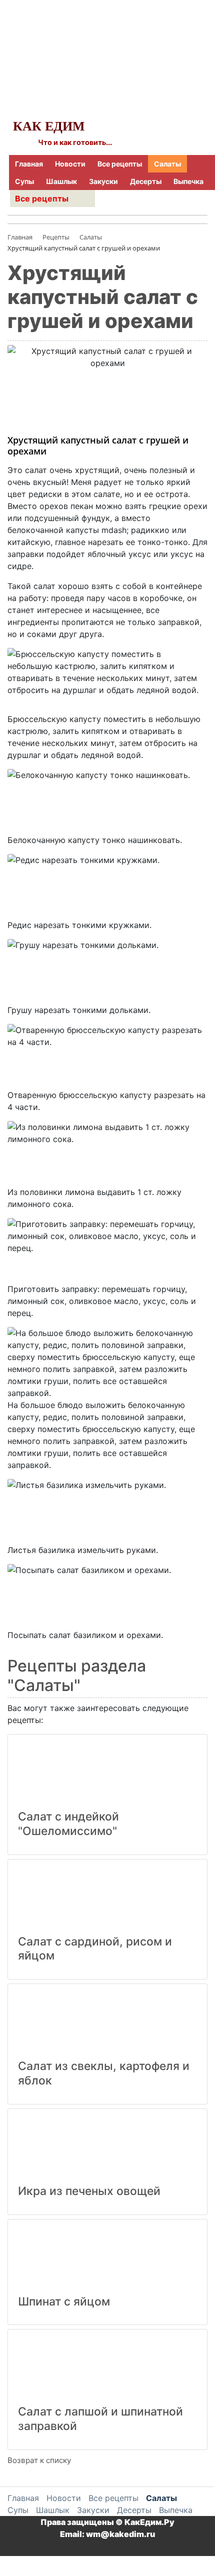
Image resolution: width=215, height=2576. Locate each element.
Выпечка (188, 181)
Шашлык (61, 181)
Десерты (146, 181)
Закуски (103, 181)
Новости (70, 164)
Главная (29, 164)
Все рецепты (120, 164)
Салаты (167, 164)
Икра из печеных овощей (89, 2191)
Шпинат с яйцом (64, 2301)
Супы (24, 181)
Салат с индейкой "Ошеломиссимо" (68, 1824)
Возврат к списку (39, 2460)
